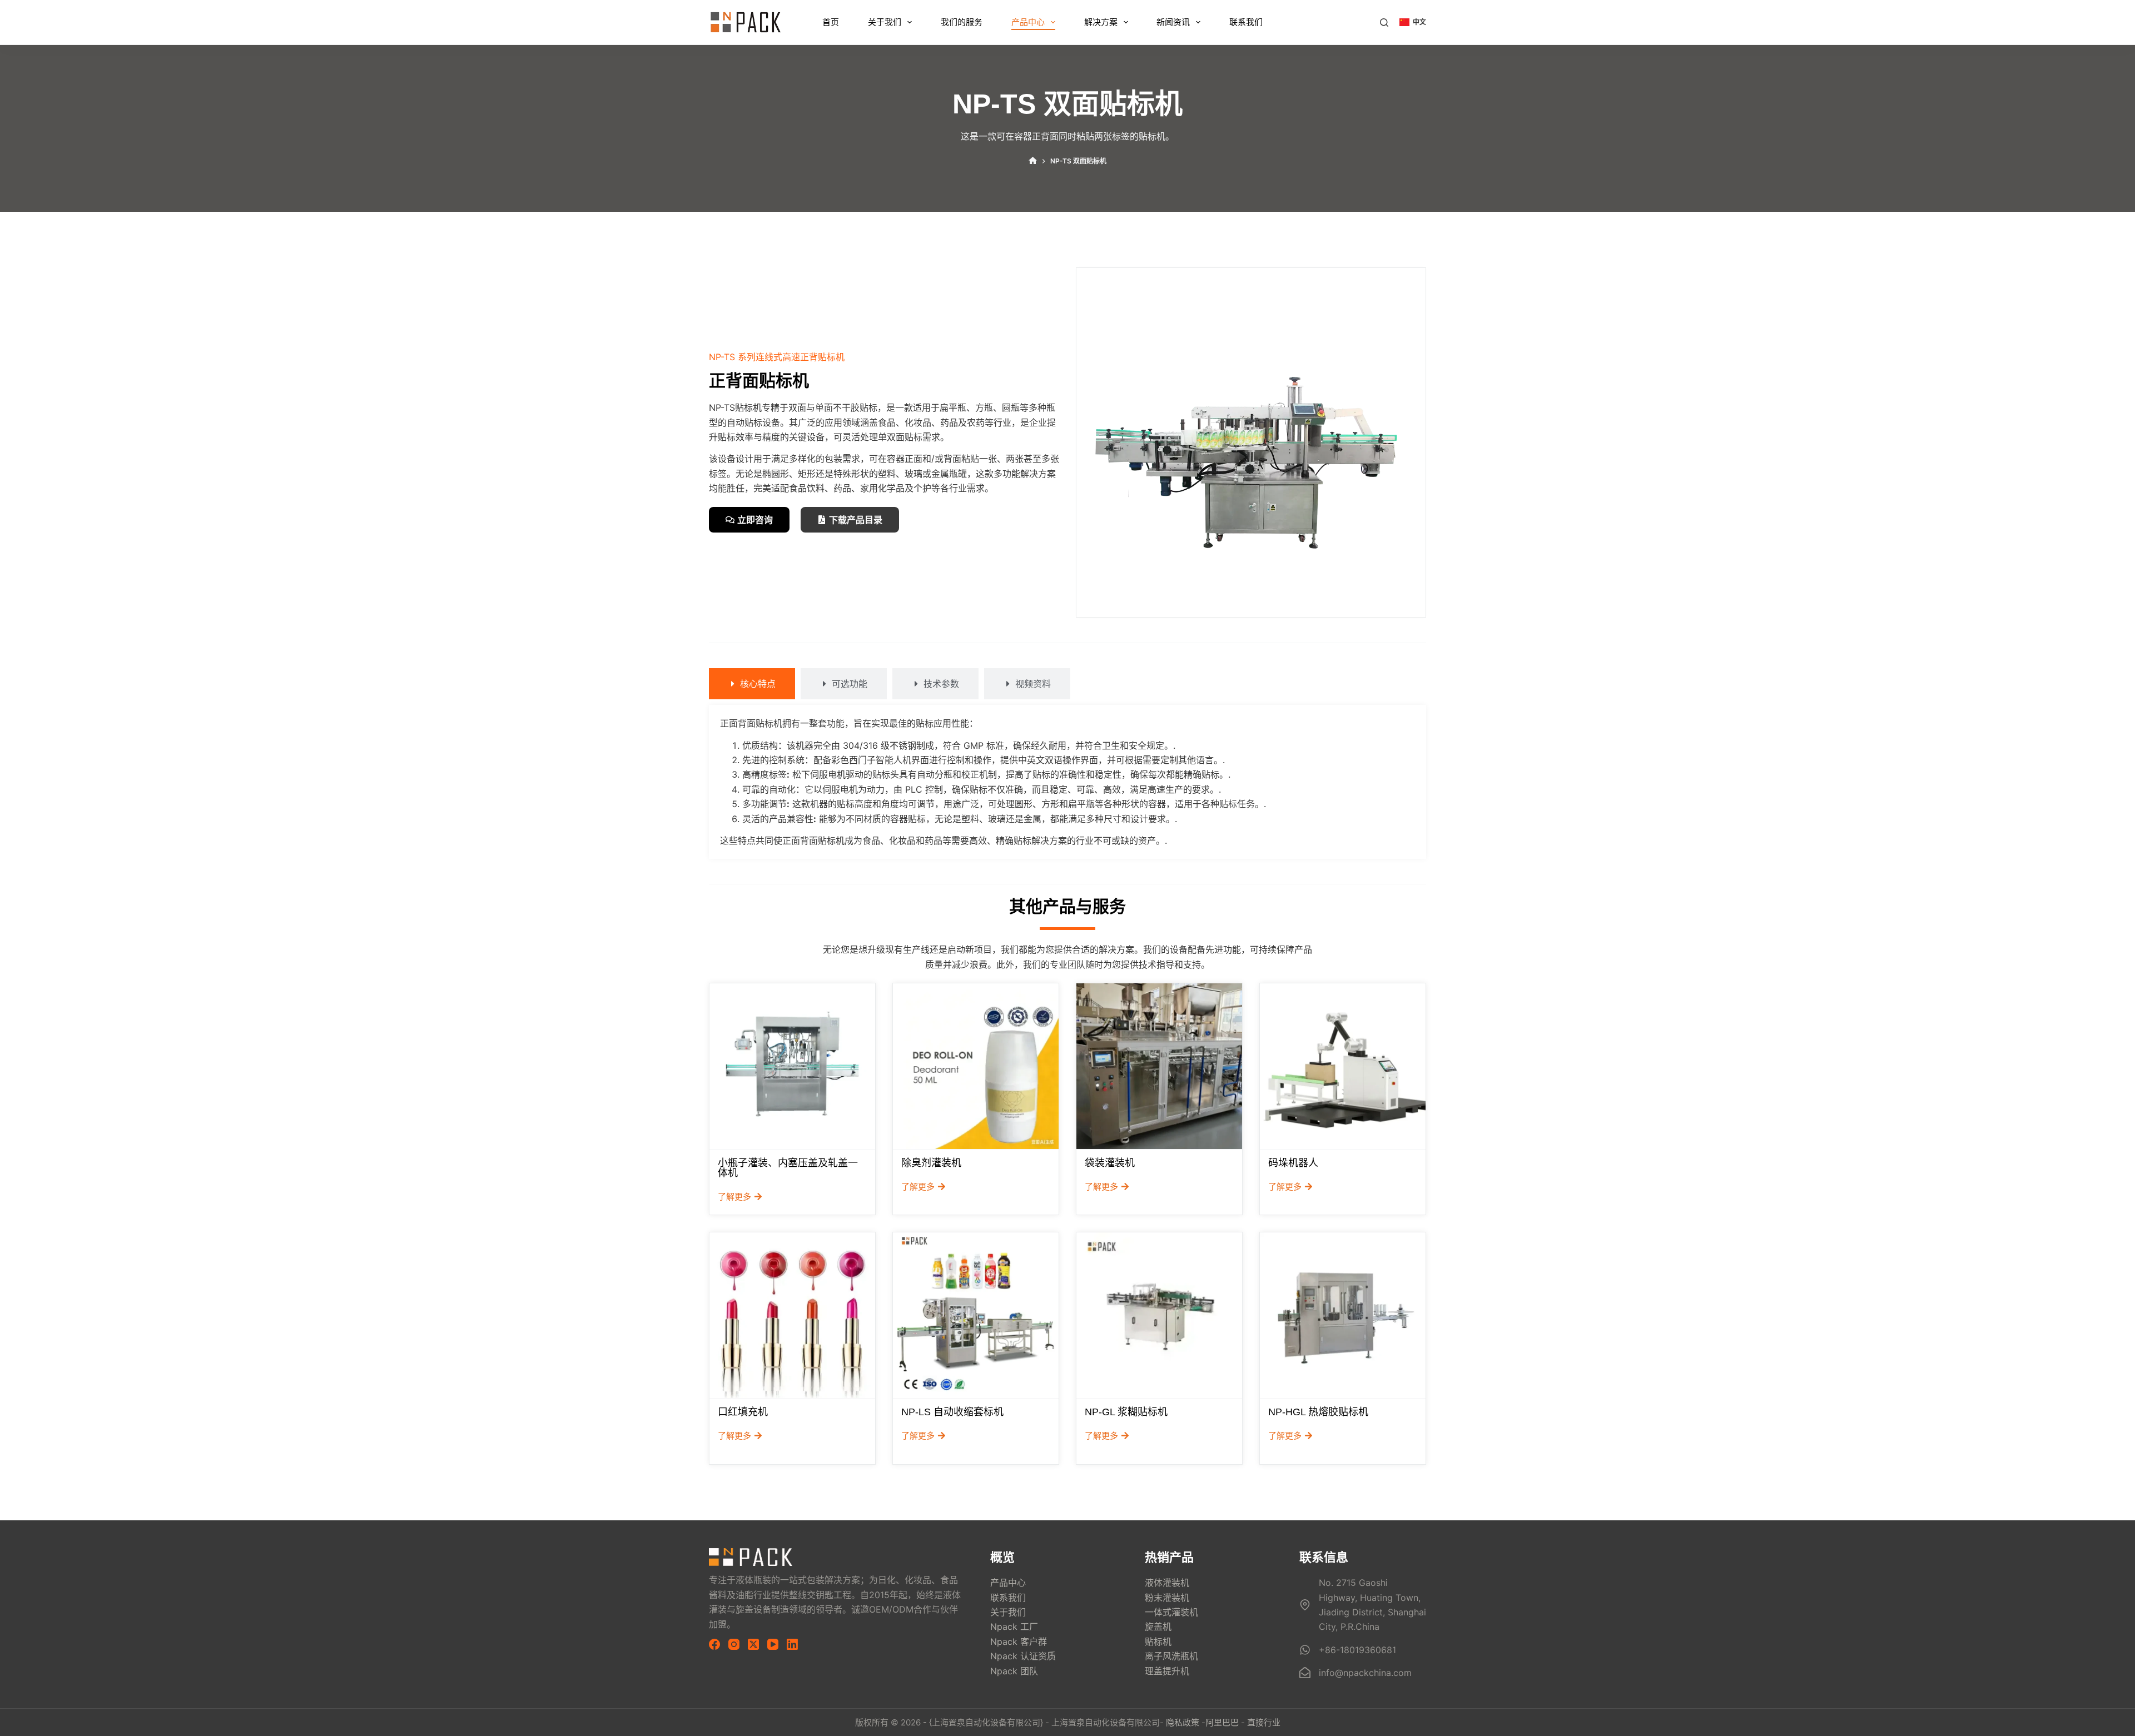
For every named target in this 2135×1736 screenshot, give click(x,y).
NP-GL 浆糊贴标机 (1126, 1412)
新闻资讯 (1173, 22)
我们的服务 (962, 22)
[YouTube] (773, 1644)
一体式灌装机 (1171, 1612)
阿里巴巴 (1222, 1722)
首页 (831, 22)
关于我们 (885, 22)
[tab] (752, 684)
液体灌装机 (1167, 1583)
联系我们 (1246, 22)
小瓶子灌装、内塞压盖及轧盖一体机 (788, 1168)
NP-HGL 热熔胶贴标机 (1318, 1412)
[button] (1413, 22)
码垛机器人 (1293, 1163)
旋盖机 (1158, 1626)
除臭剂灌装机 (931, 1163)
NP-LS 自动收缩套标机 (952, 1412)
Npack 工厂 (1014, 1626)
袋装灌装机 (1110, 1163)
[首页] (1033, 161)
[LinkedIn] (792, 1644)
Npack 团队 (1014, 1671)
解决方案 (1101, 22)
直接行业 (1264, 1722)
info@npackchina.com (1365, 1673)
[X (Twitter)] (753, 1644)
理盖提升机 (1167, 1671)
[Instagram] (734, 1644)
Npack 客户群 (1019, 1642)
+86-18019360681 (1357, 1650)
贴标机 (1158, 1642)
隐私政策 (1183, 1722)
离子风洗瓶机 (1171, 1656)
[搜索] (1384, 23)
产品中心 (1028, 22)
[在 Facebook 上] (714, 1644)
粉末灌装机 (1167, 1598)
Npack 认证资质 (1023, 1656)
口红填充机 (743, 1412)
